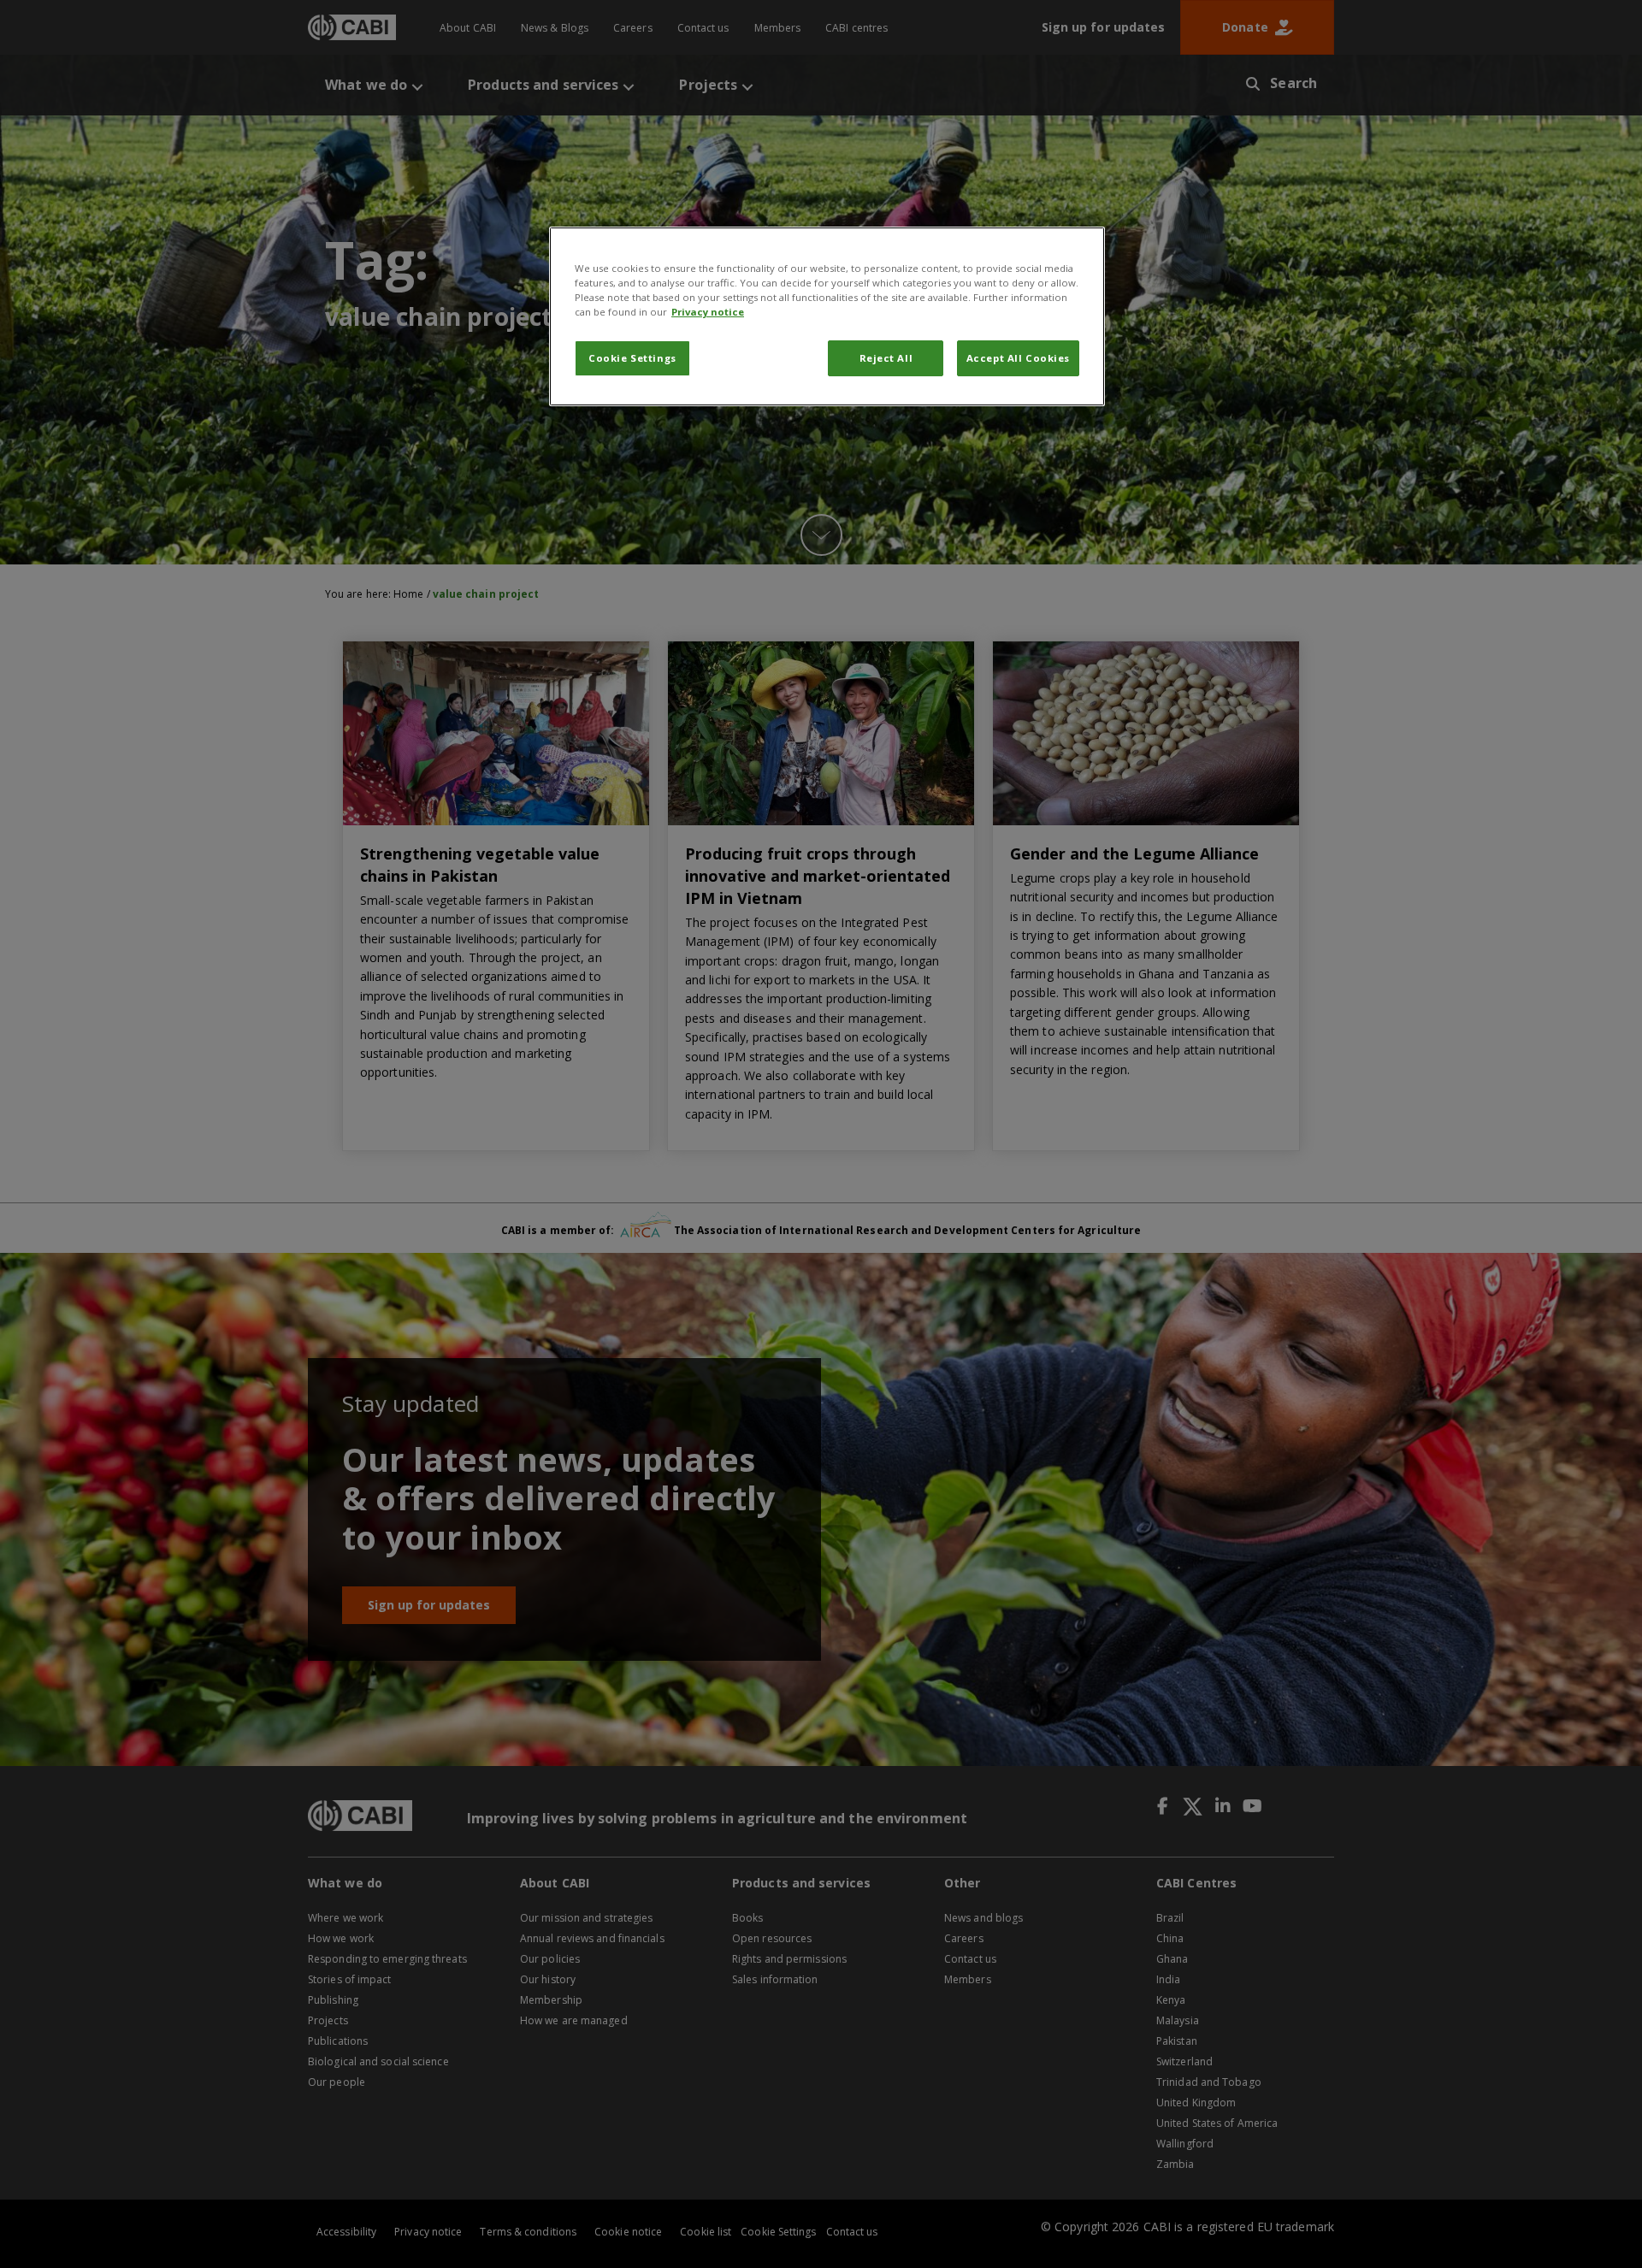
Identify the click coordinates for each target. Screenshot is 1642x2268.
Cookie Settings (632, 358)
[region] (827, 316)
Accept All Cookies (1018, 358)
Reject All (886, 358)
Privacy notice (708, 312)
